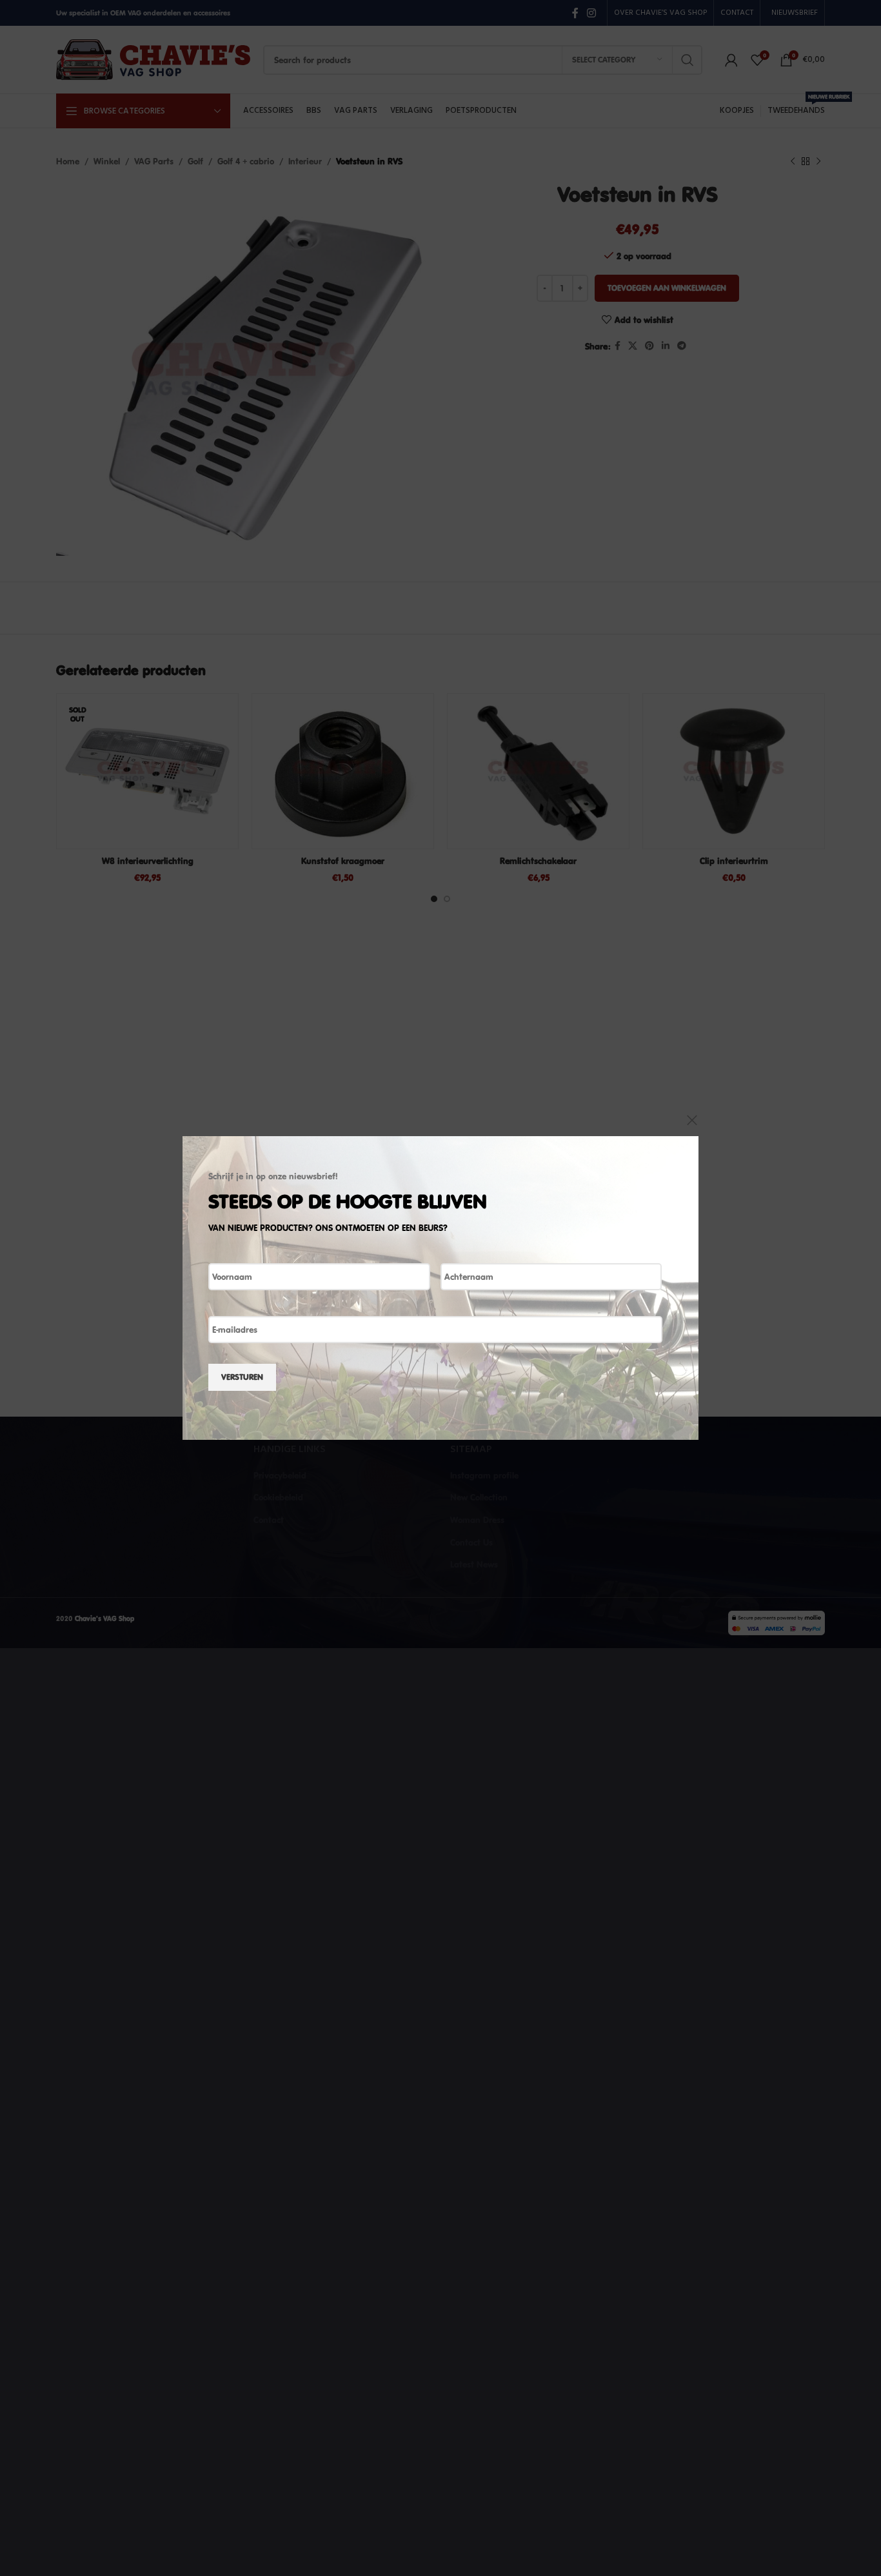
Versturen (242, 1377)
